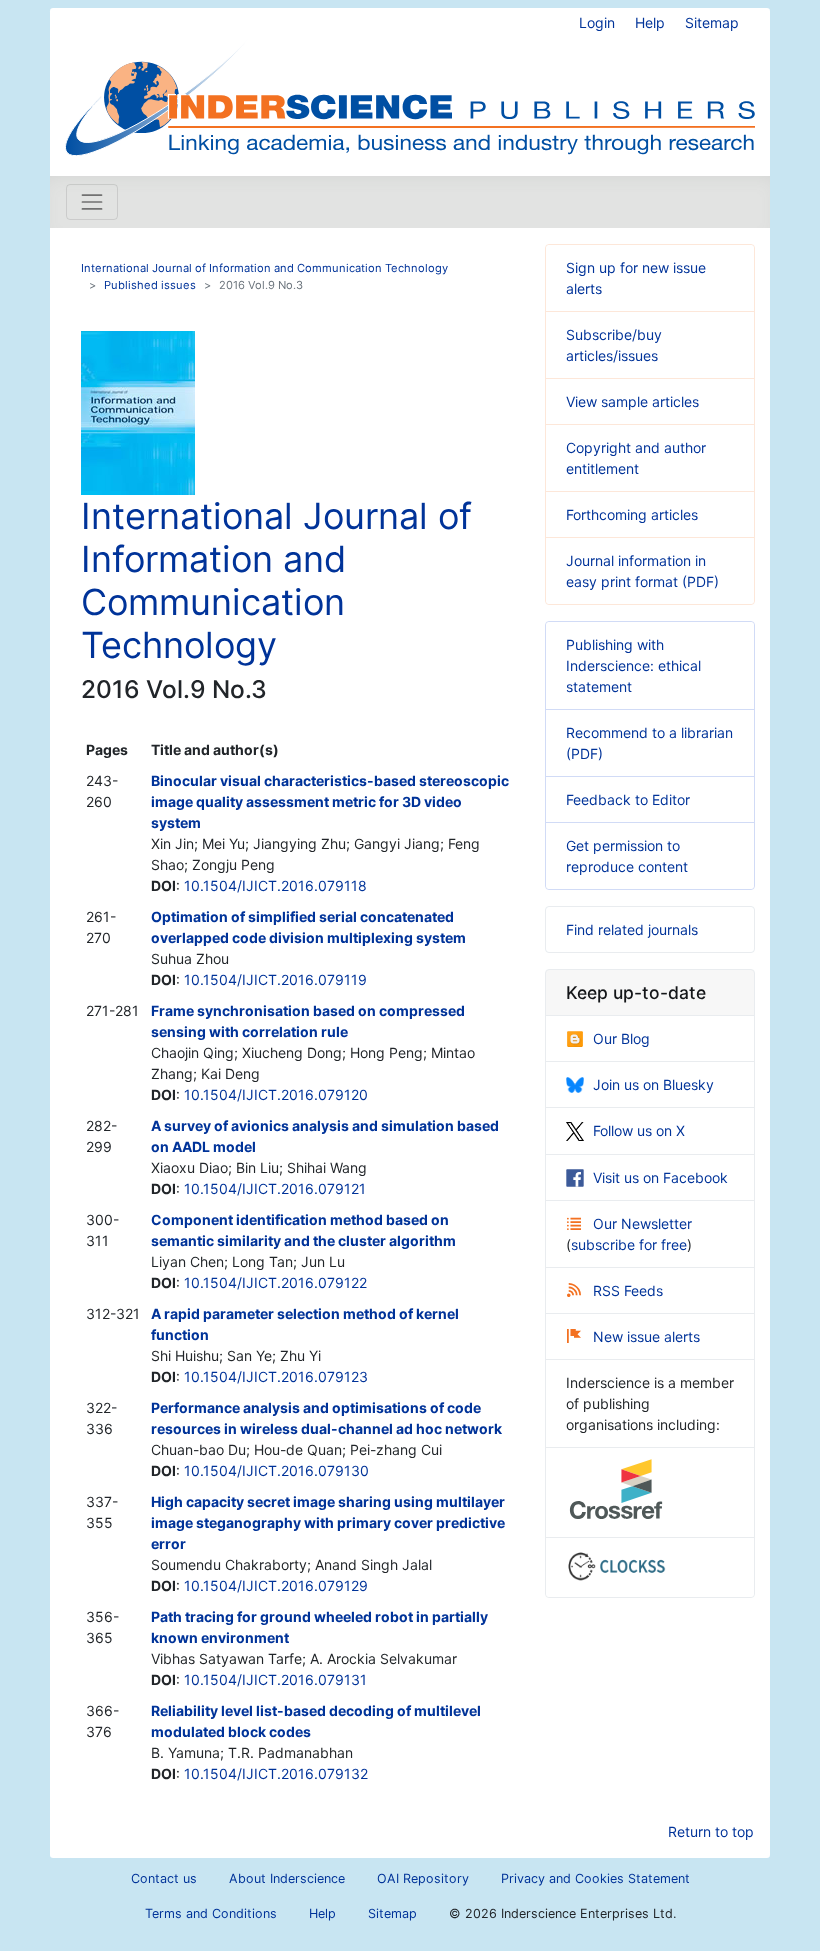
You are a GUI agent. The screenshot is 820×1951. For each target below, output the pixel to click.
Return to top (711, 1831)
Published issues (150, 285)
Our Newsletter (642, 1223)
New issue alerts (646, 1336)
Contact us (164, 1878)
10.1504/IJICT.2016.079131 (275, 1679)
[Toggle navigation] (92, 202)
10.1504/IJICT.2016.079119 (275, 979)
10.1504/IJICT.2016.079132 (276, 1773)
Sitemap (712, 22)
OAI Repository (423, 1878)
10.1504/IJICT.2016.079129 (276, 1585)
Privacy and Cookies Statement (595, 1878)
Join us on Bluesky (653, 1084)
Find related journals (632, 929)
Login (597, 22)
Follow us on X (639, 1130)
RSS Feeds (628, 1290)
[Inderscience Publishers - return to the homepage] (410, 84)
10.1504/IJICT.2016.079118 (275, 885)
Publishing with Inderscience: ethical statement (633, 665)
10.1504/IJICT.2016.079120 (276, 1094)
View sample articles (632, 401)
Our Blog (621, 1038)
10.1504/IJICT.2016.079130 (276, 1470)
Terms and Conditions (211, 1913)
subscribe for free (629, 1244)
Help (650, 22)
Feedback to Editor (628, 799)
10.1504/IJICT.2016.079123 (276, 1376)
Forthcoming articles (632, 514)
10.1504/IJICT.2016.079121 (275, 1188)
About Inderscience (287, 1878)
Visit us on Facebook (660, 1177)
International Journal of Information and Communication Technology (264, 268)
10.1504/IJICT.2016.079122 (275, 1282)
